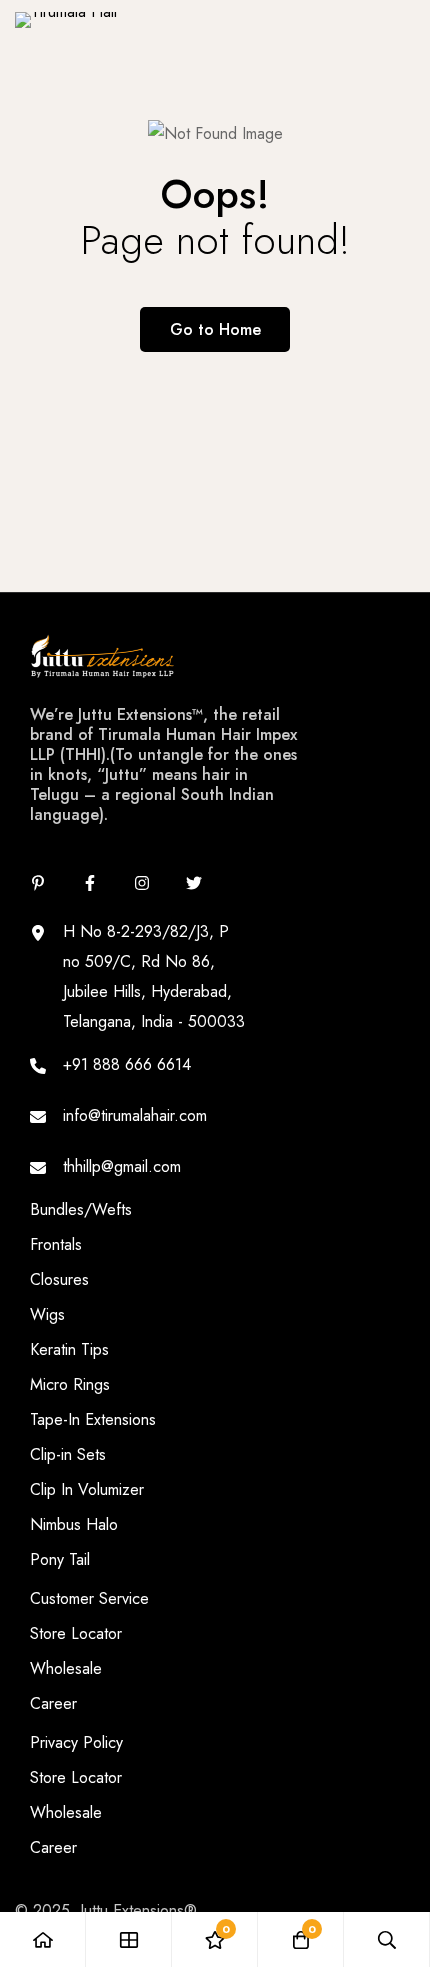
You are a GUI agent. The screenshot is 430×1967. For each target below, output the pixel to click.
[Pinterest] (38, 883)
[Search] (387, 1939)
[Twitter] (194, 883)
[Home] (43, 1939)
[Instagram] (142, 883)
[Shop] (129, 1939)
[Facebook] (90, 883)
